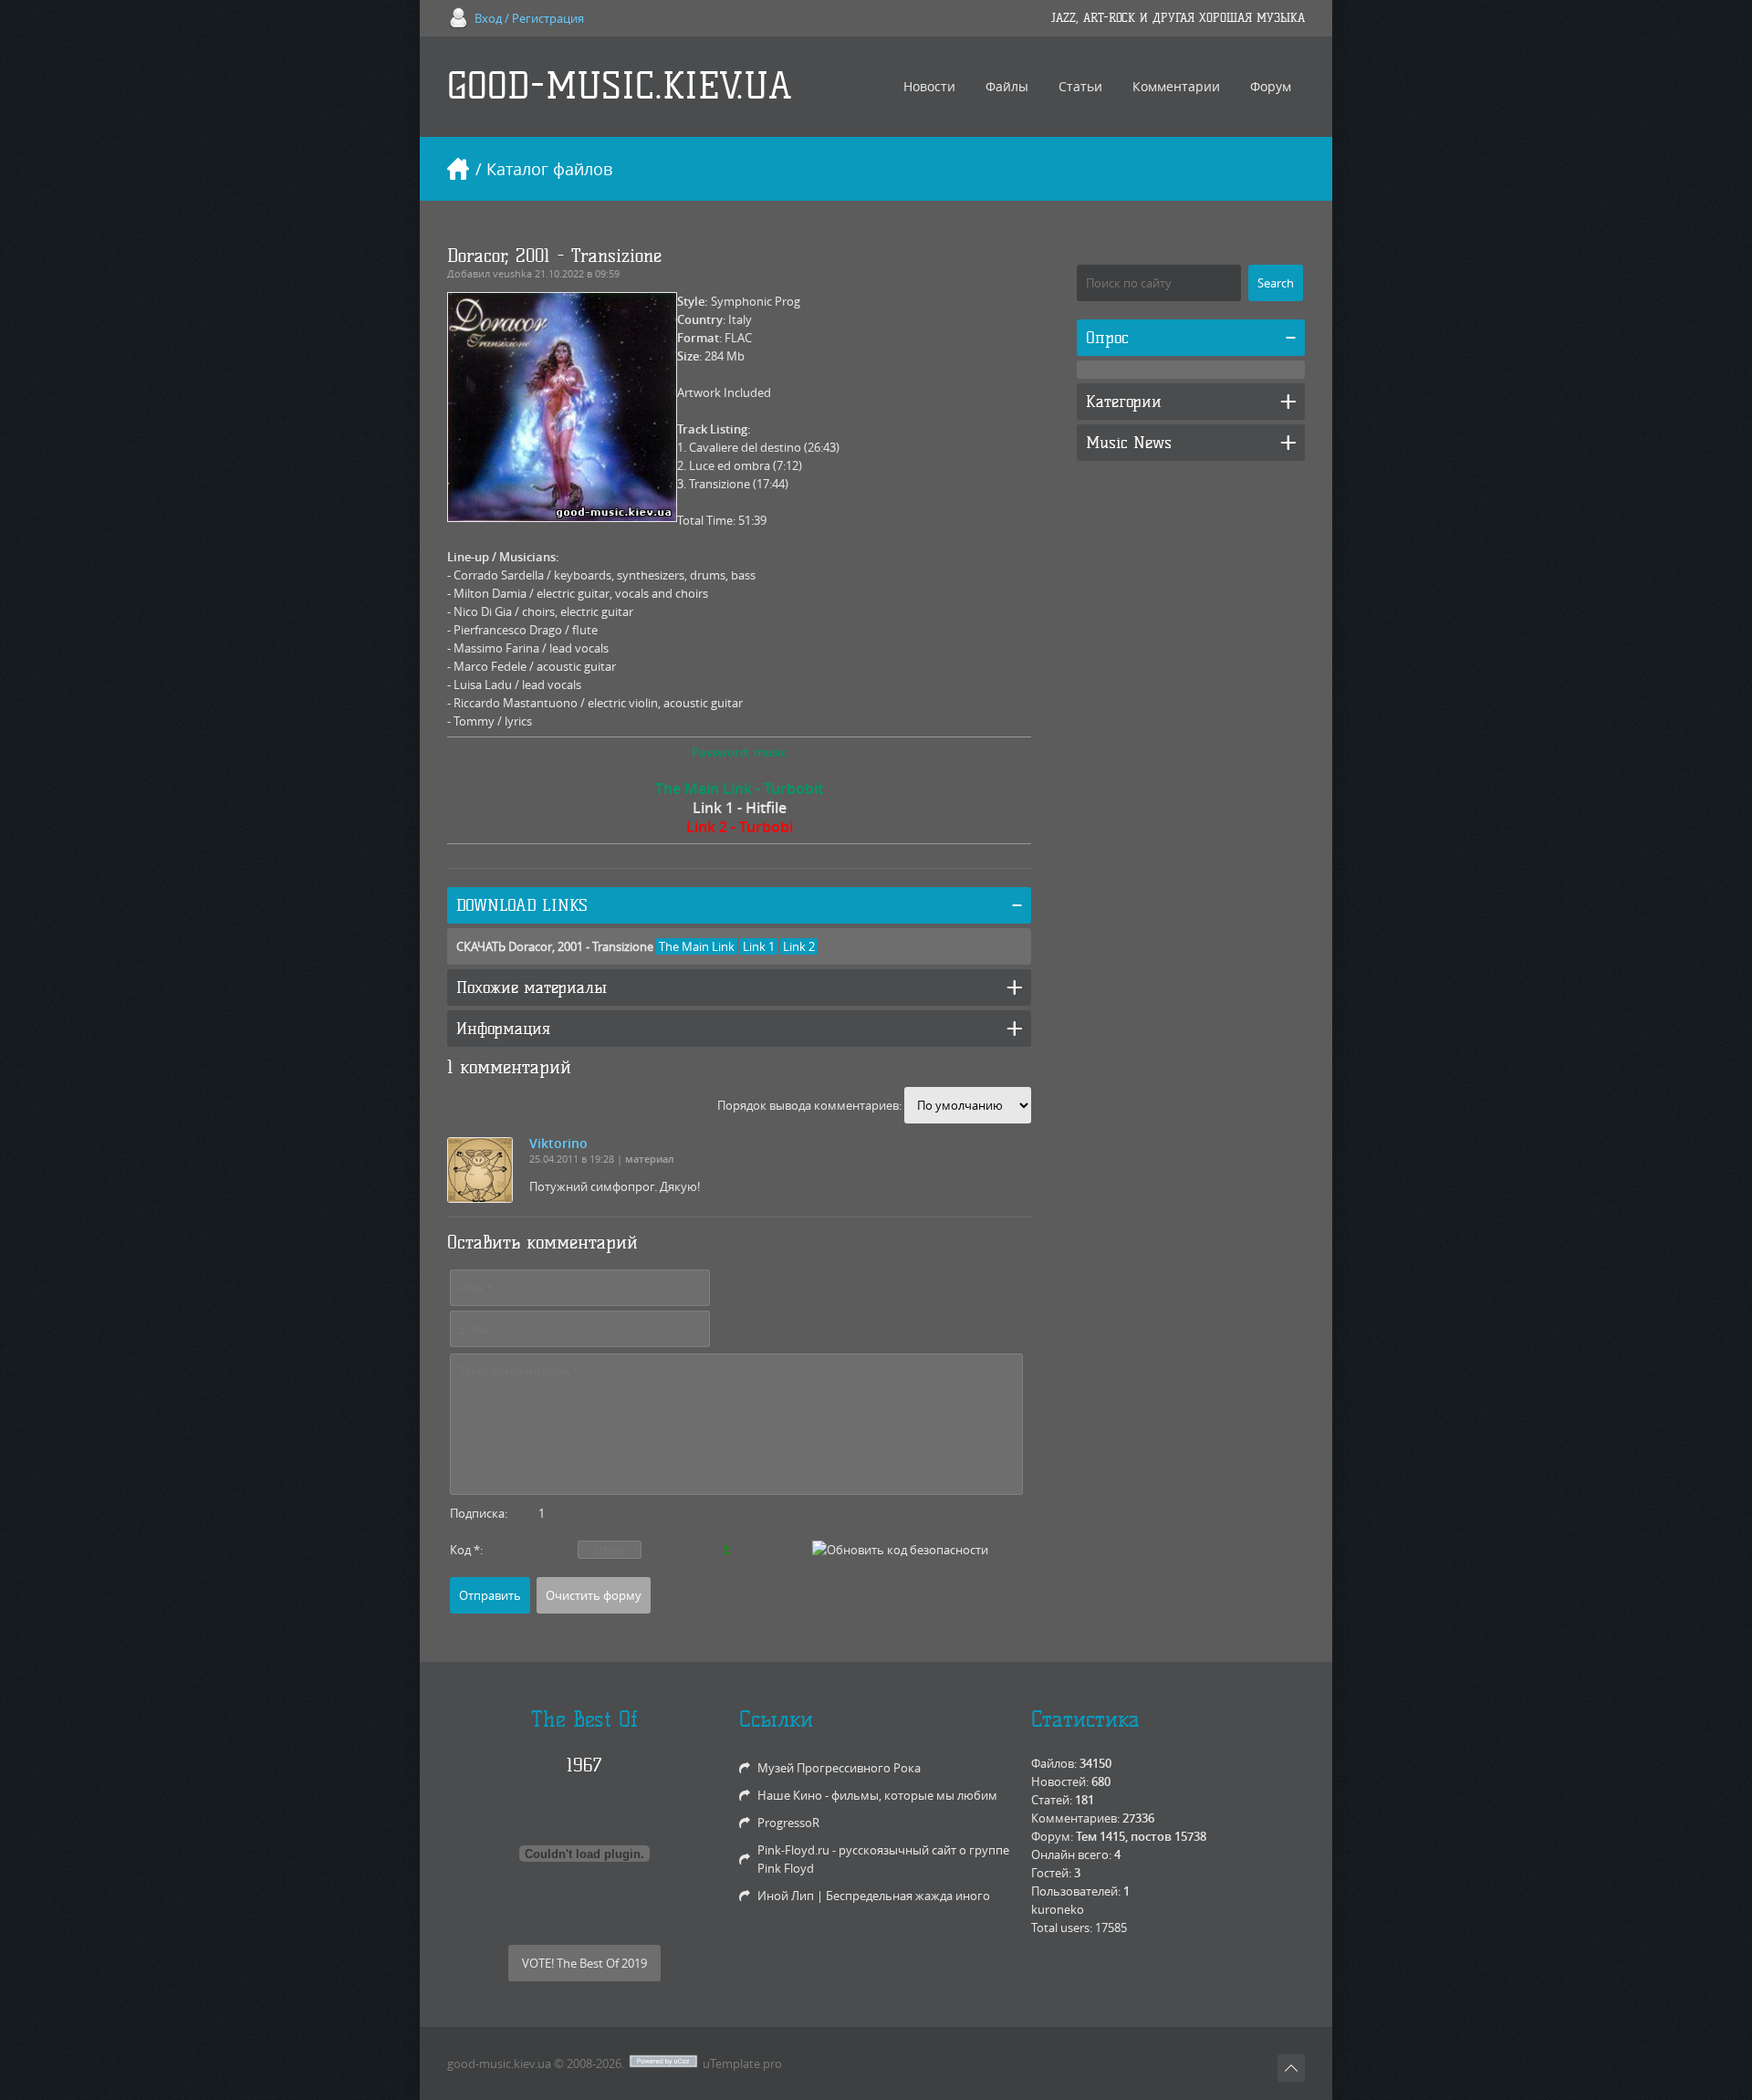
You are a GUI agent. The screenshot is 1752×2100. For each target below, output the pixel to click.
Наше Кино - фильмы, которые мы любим (877, 1795)
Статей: (1052, 1800)
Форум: (1052, 1836)
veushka (512, 273)
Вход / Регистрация (529, 18)
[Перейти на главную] (458, 169)
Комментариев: (1075, 1818)
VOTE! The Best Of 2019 (584, 1963)
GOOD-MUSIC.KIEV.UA (620, 86)
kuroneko (1058, 1909)
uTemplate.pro (742, 2063)
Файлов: (1054, 1763)
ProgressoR (788, 1823)
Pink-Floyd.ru (793, 1850)
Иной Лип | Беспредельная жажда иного (874, 1896)
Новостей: (1060, 1781)
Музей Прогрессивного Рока (839, 1768)
